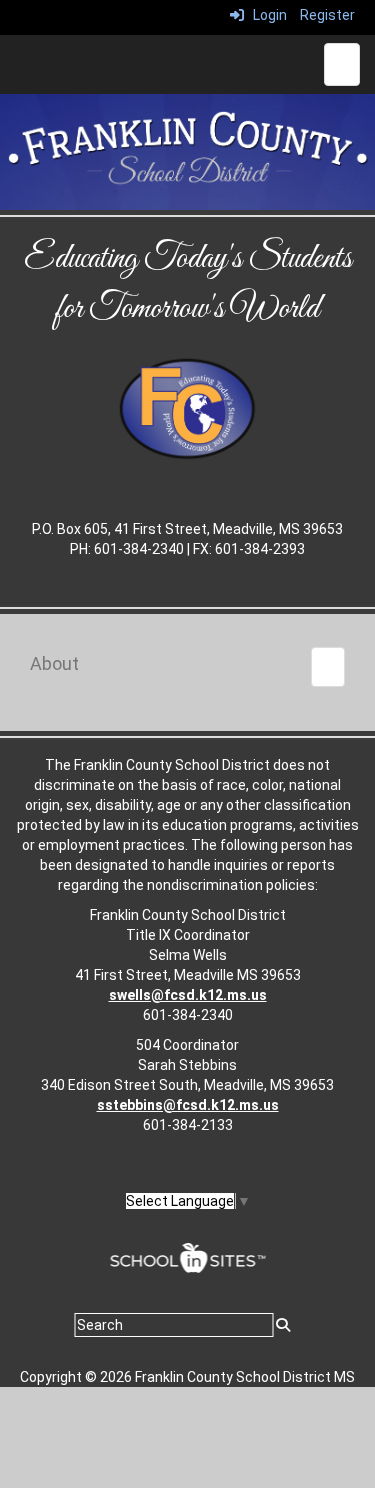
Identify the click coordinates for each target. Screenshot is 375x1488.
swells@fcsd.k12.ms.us (188, 995)
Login (265, 15)
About (54, 663)
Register (327, 15)
